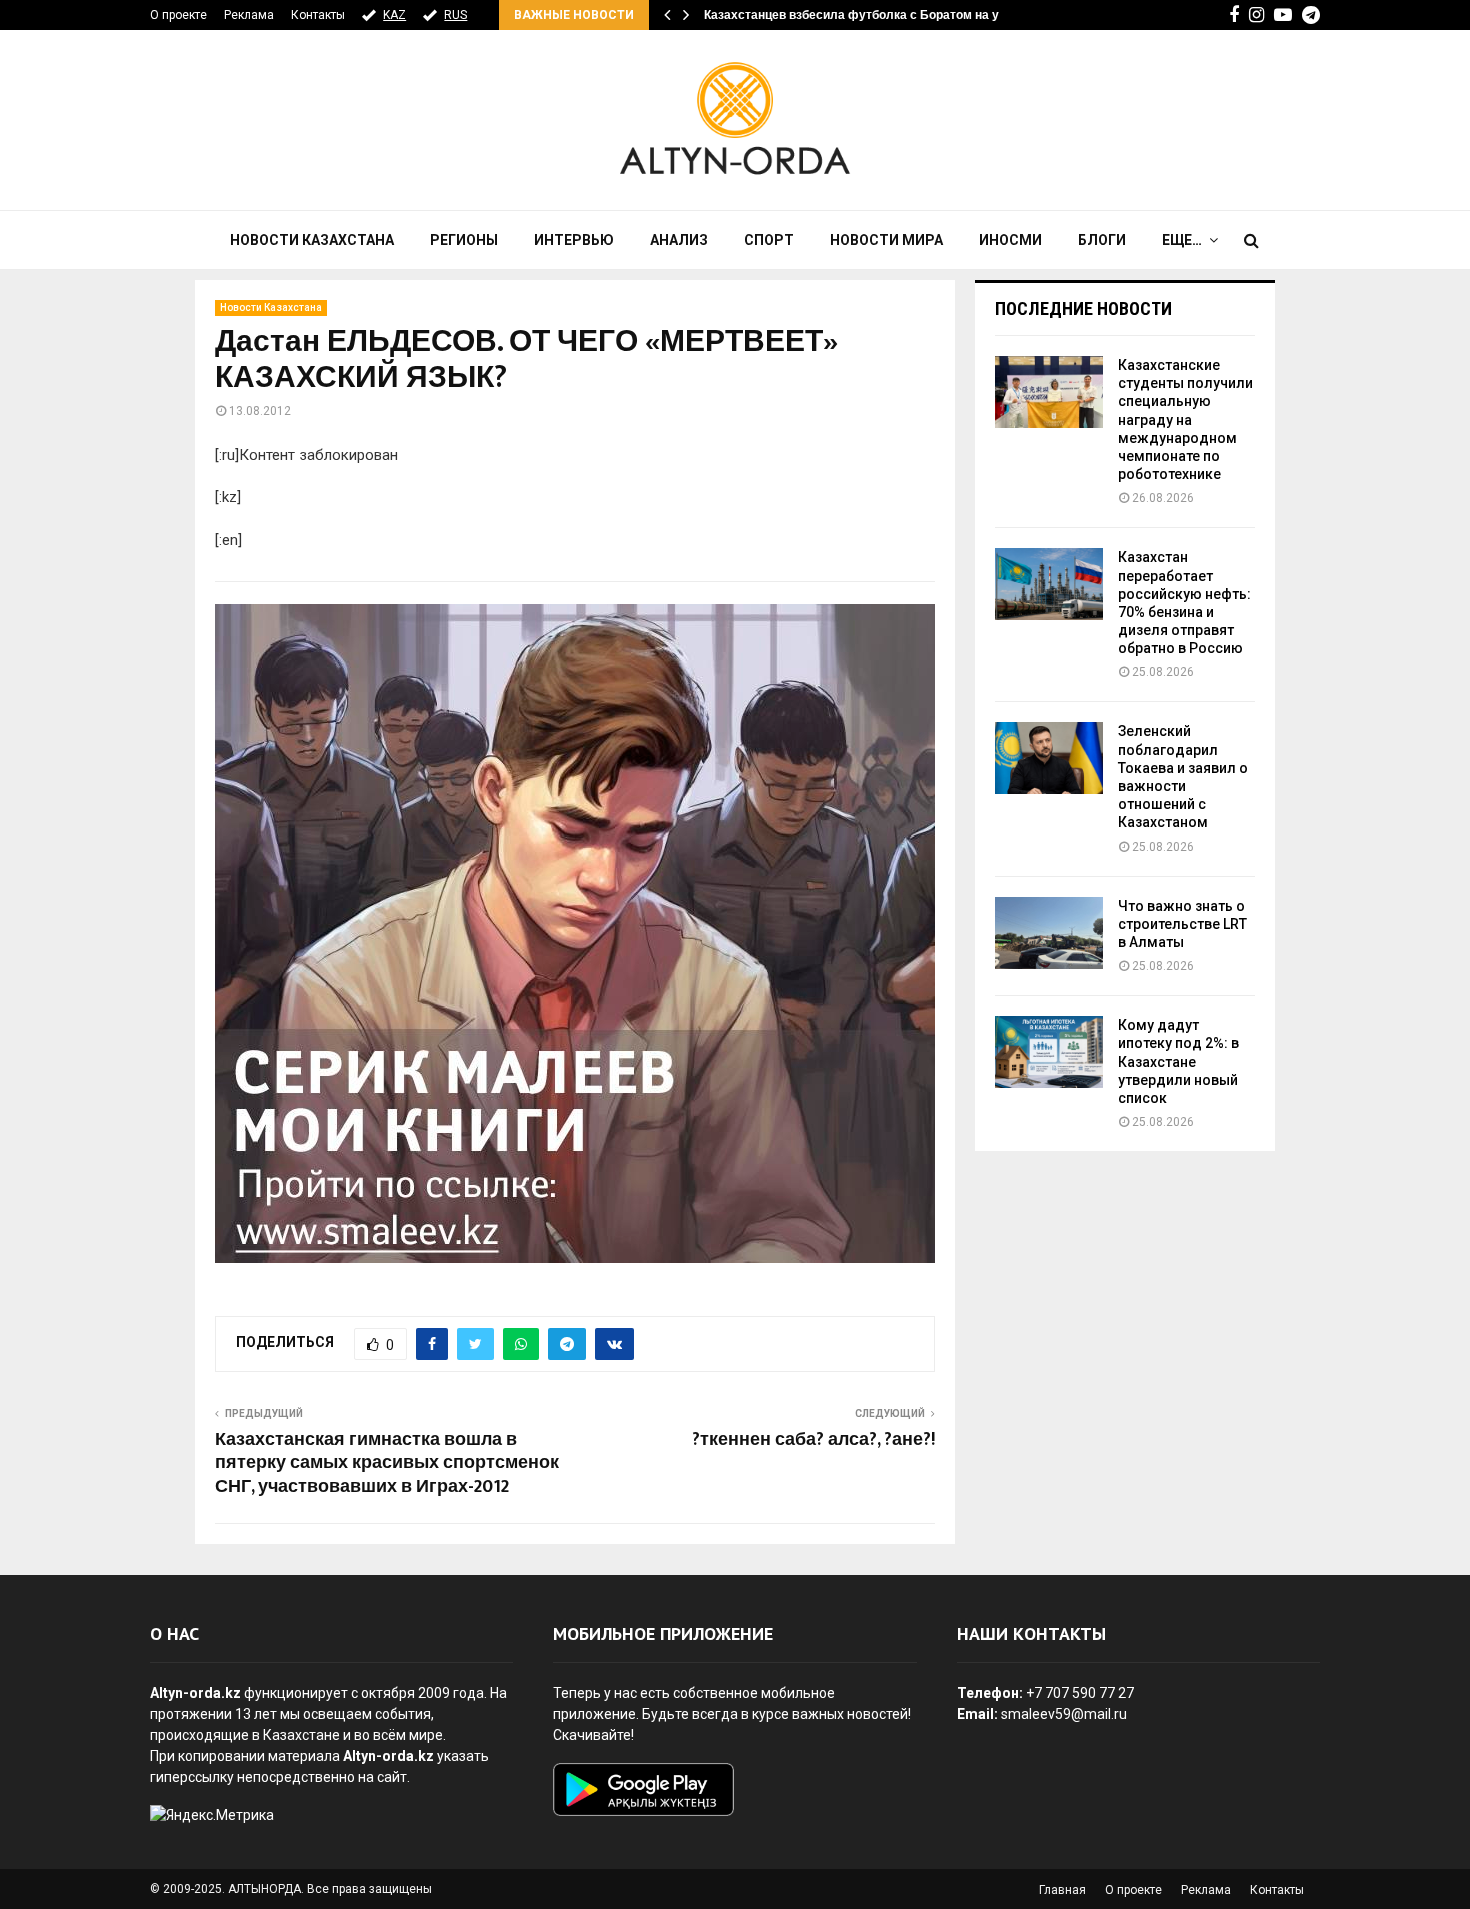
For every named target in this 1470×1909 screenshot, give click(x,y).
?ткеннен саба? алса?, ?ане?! (813, 1440)
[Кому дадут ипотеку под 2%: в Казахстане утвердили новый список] (1049, 1052)
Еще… (1182, 240)
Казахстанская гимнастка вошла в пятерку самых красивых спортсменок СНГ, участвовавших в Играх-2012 (387, 1464)
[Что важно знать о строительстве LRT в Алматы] (1049, 933)
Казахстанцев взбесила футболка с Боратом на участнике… (883, 15)
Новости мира (886, 240)
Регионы (464, 240)
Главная (1062, 1890)
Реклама (249, 15)
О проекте (178, 15)
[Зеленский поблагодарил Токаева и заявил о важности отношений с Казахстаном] (1049, 758)
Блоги (1102, 240)
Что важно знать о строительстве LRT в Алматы (1182, 924)
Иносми (1010, 240)
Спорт (769, 240)
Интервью (574, 240)
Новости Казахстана (312, 240)
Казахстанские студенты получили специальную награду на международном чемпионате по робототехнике (1185, 419)
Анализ (679, 240)
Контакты (318, 15)
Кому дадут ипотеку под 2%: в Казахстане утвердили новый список (1178, 1061)
